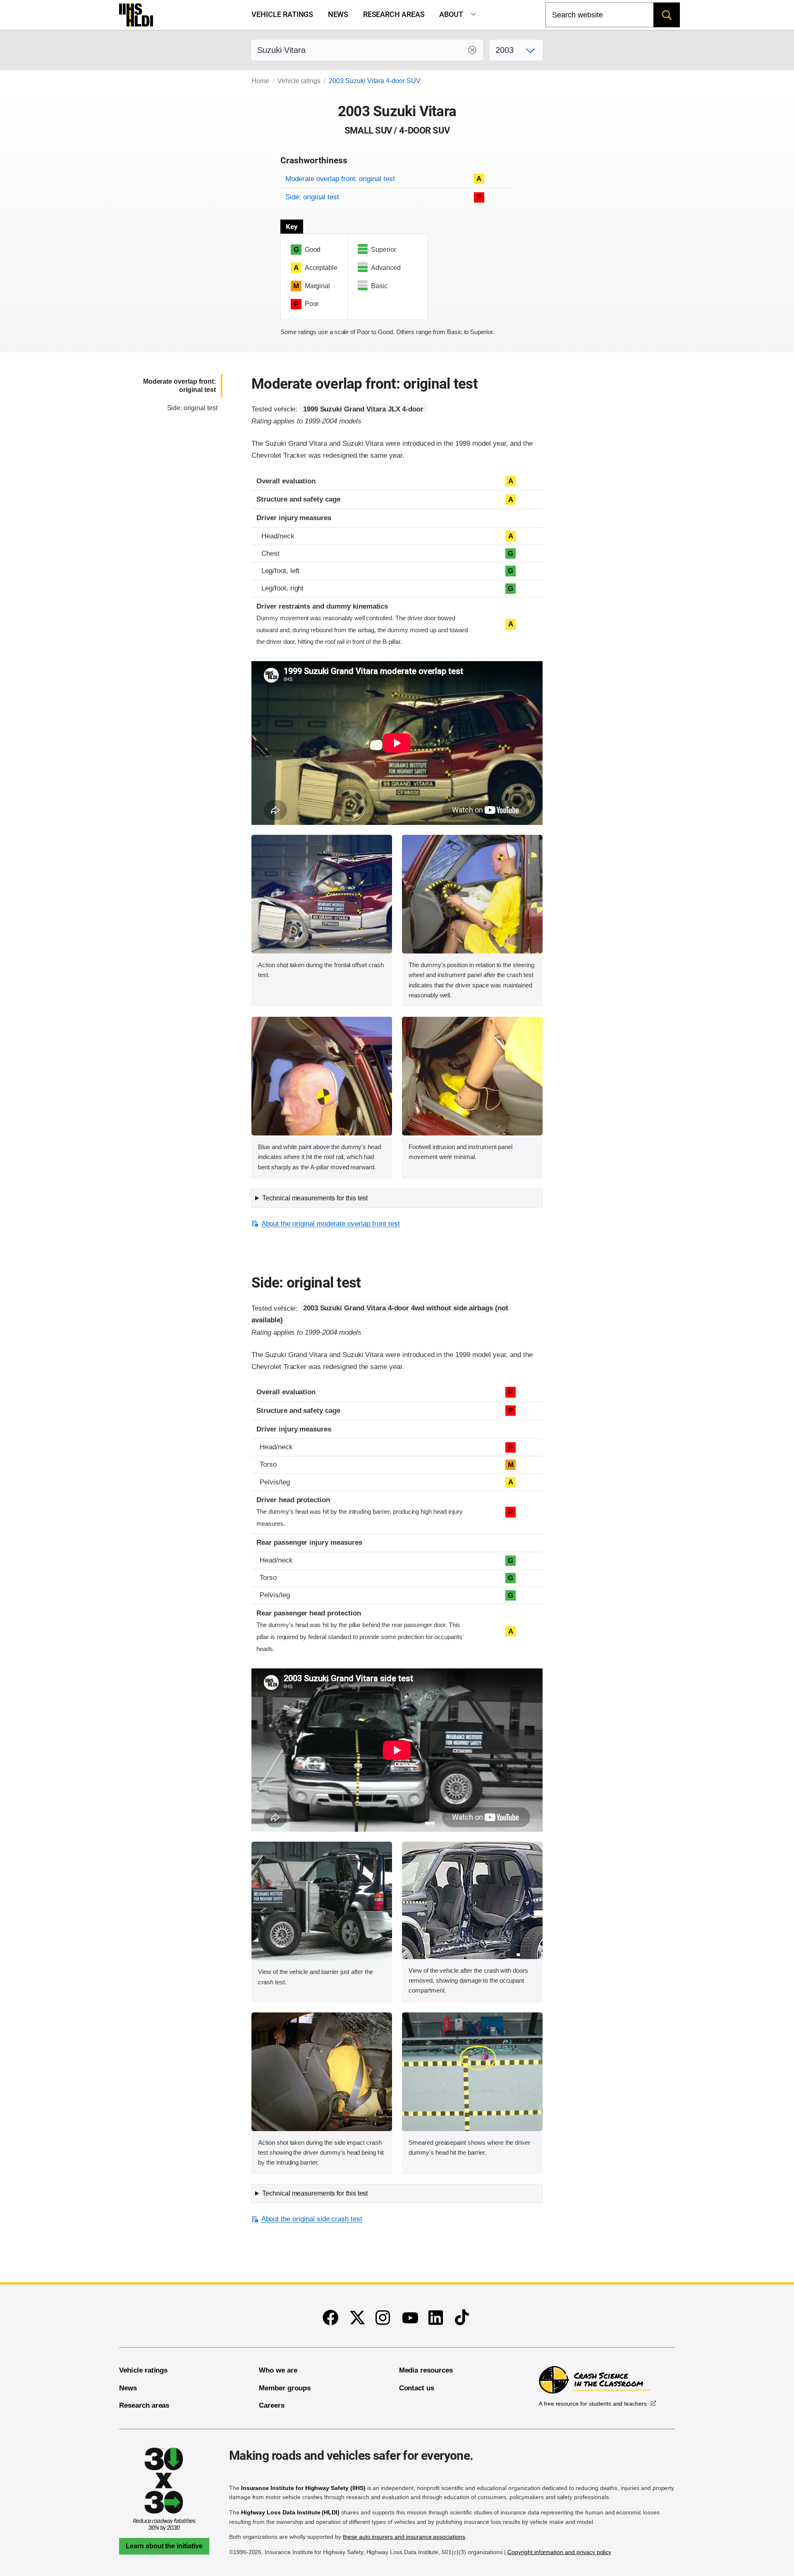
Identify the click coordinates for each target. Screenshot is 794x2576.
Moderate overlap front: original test (340, 179)
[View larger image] (322, 894)
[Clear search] (472, 50)
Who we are (278, 2370)
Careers (272, 2405)
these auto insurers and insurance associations (404, 2537)
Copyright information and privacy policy (559, 2552)
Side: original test (312, 197)
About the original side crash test (312, 2219)
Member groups (285, 2388)
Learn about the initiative (164, 2546)
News (338, 14)
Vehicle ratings (282, 14)
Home (260, 81)
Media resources (426, 2370)
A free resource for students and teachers (593, 2404)
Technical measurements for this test (315, 1198)
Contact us (417, 2388)
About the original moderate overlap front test (330, 1224)
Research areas (394, 14)
